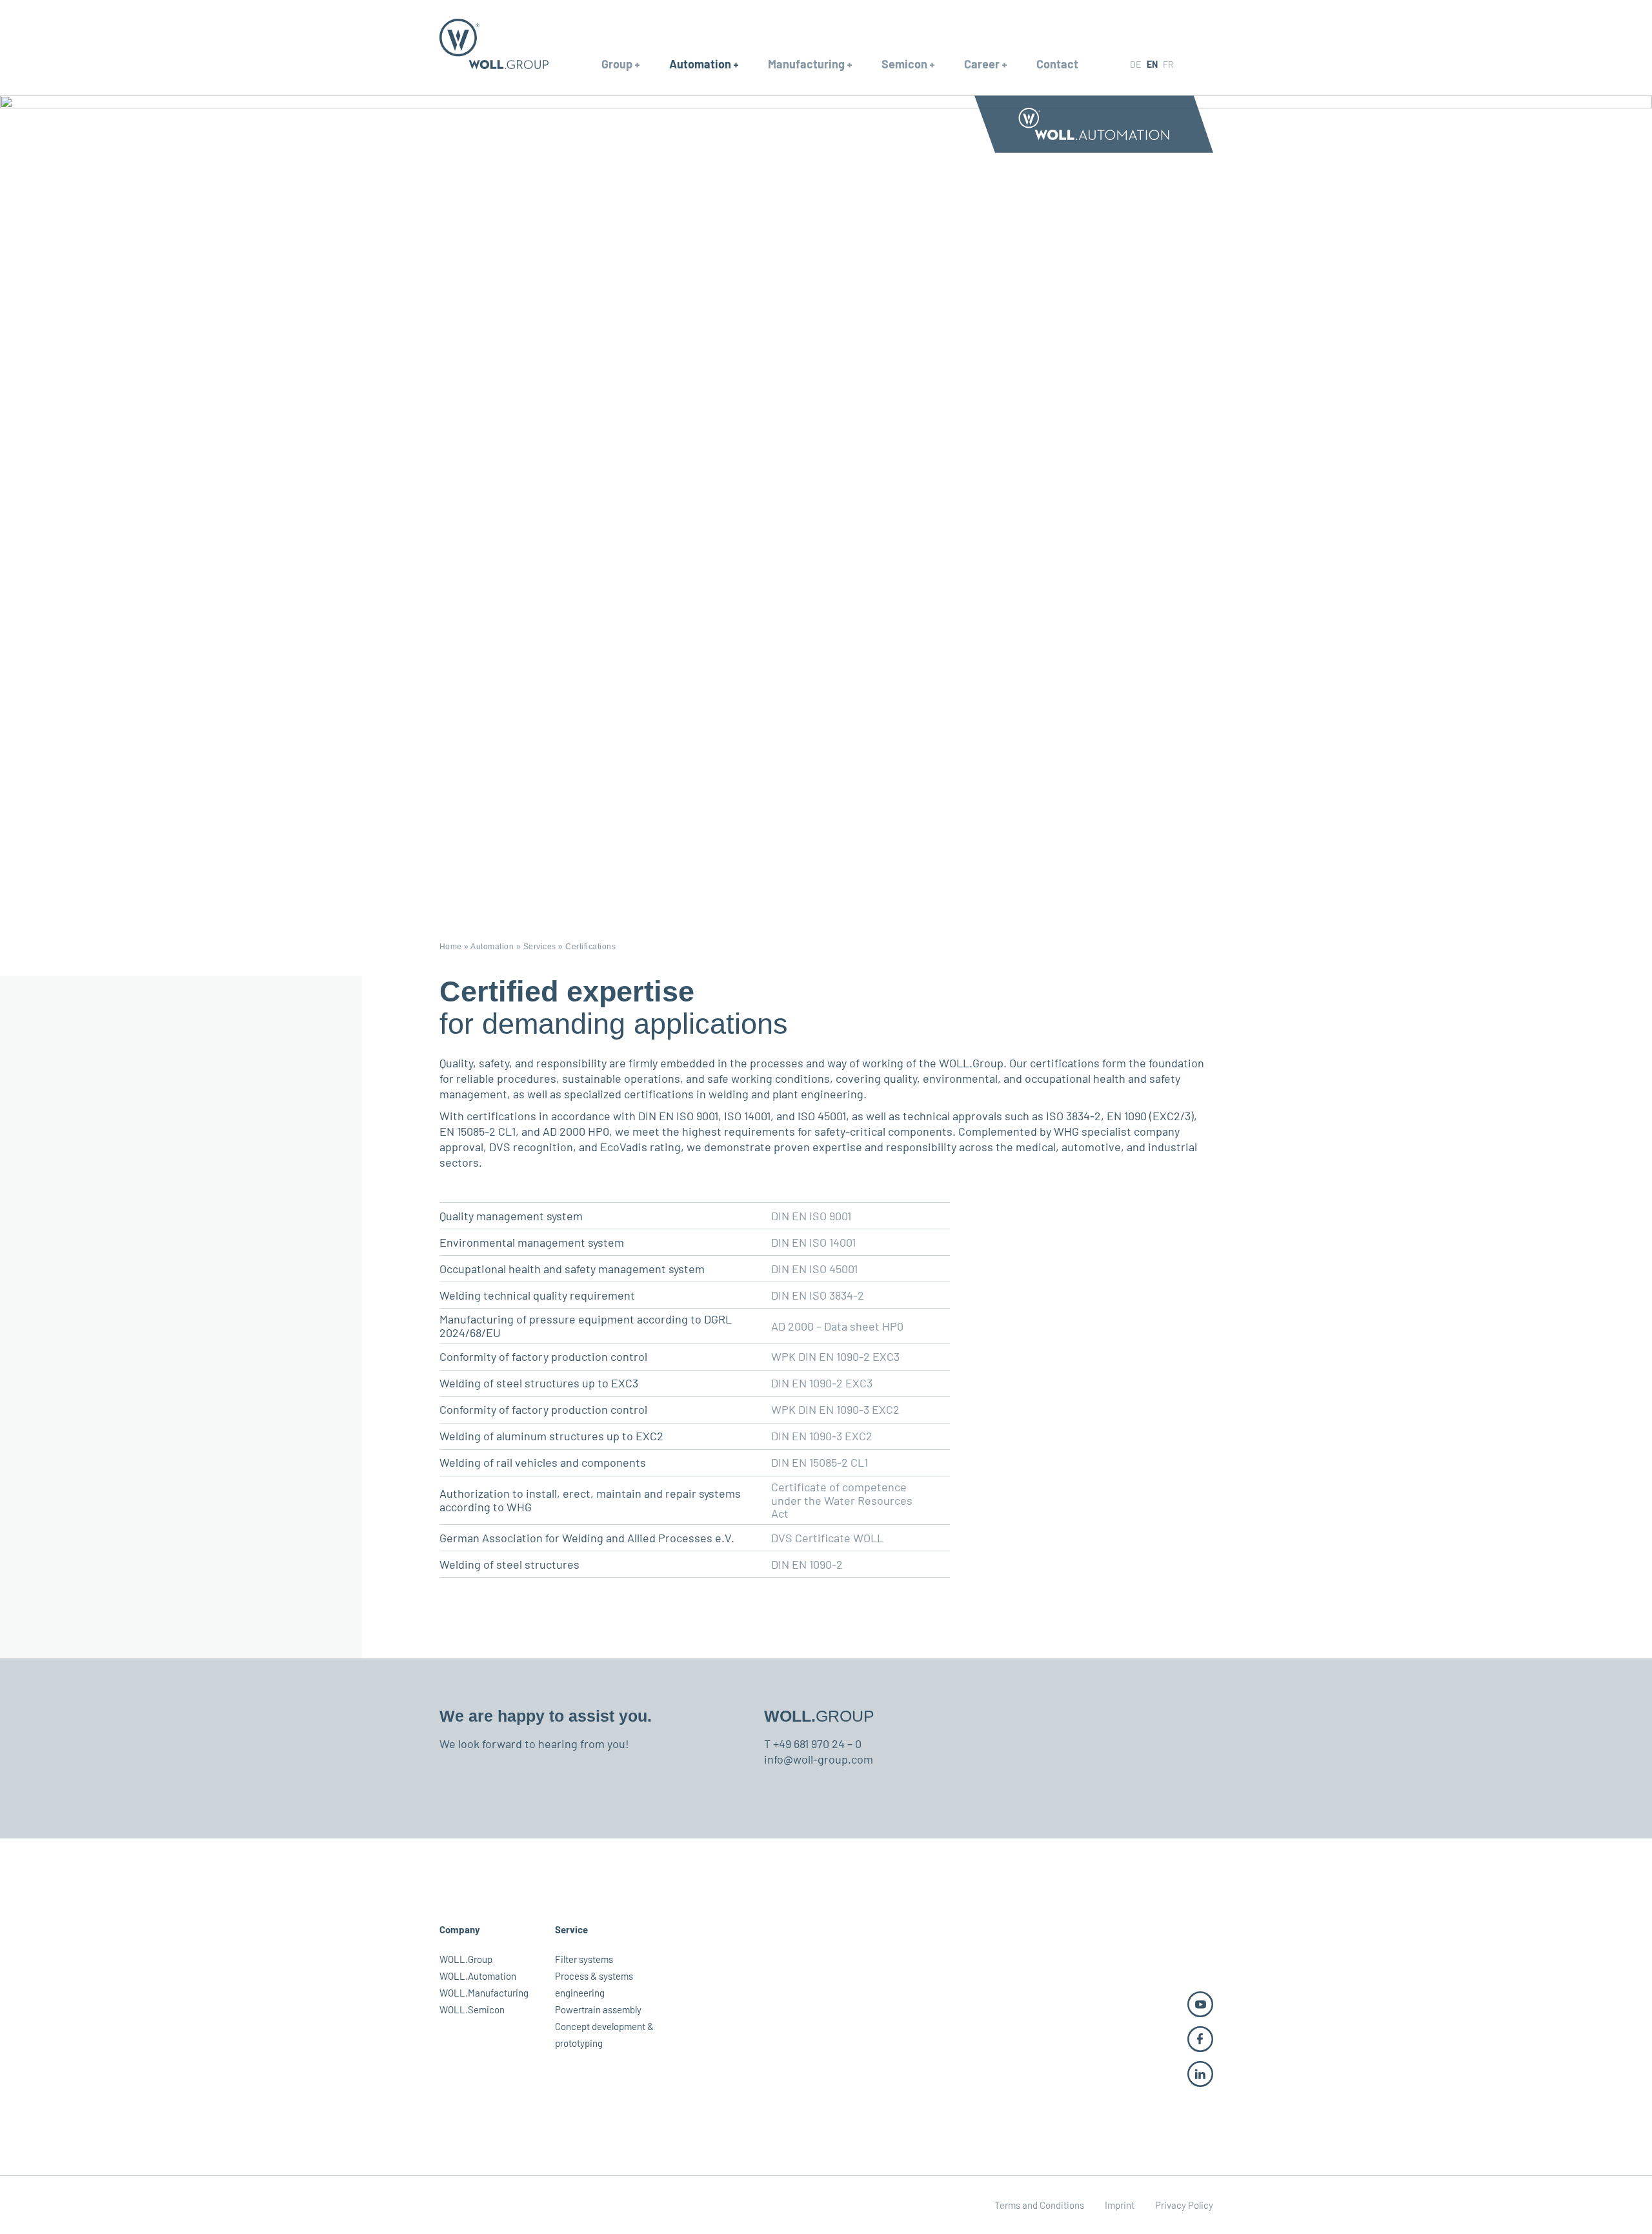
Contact (1057, 64)
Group (617, 64)
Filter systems (584, 1959)
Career (982, 64)
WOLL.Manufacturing (484, 1993)
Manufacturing (806, 64)
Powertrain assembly (598, 2009)
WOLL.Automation (478, 1976)
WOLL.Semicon (472, 2009)
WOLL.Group (466, 1959)
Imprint (1120, 2205)
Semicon (904, 64)
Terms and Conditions (1039, 2205)
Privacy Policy (1184, 2205)
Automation (700, 64)
